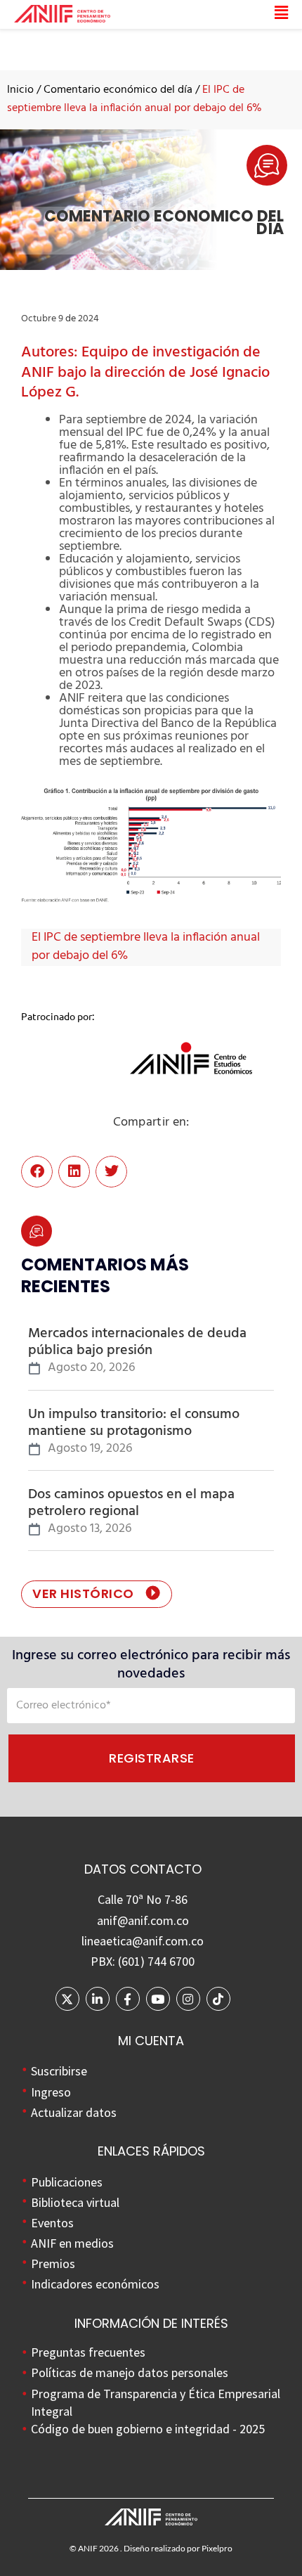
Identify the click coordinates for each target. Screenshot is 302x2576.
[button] (199, 14)
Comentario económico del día (118, 90)
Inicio (20, 90)
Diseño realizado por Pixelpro (178, 2548)
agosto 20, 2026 (91, 1368)
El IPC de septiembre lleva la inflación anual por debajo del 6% (146, 947)
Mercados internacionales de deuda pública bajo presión (137, 1342)
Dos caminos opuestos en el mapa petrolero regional (131, 1503)
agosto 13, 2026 (90, 1529)
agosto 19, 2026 (90, 1449)
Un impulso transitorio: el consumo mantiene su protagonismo (134, 1423)
